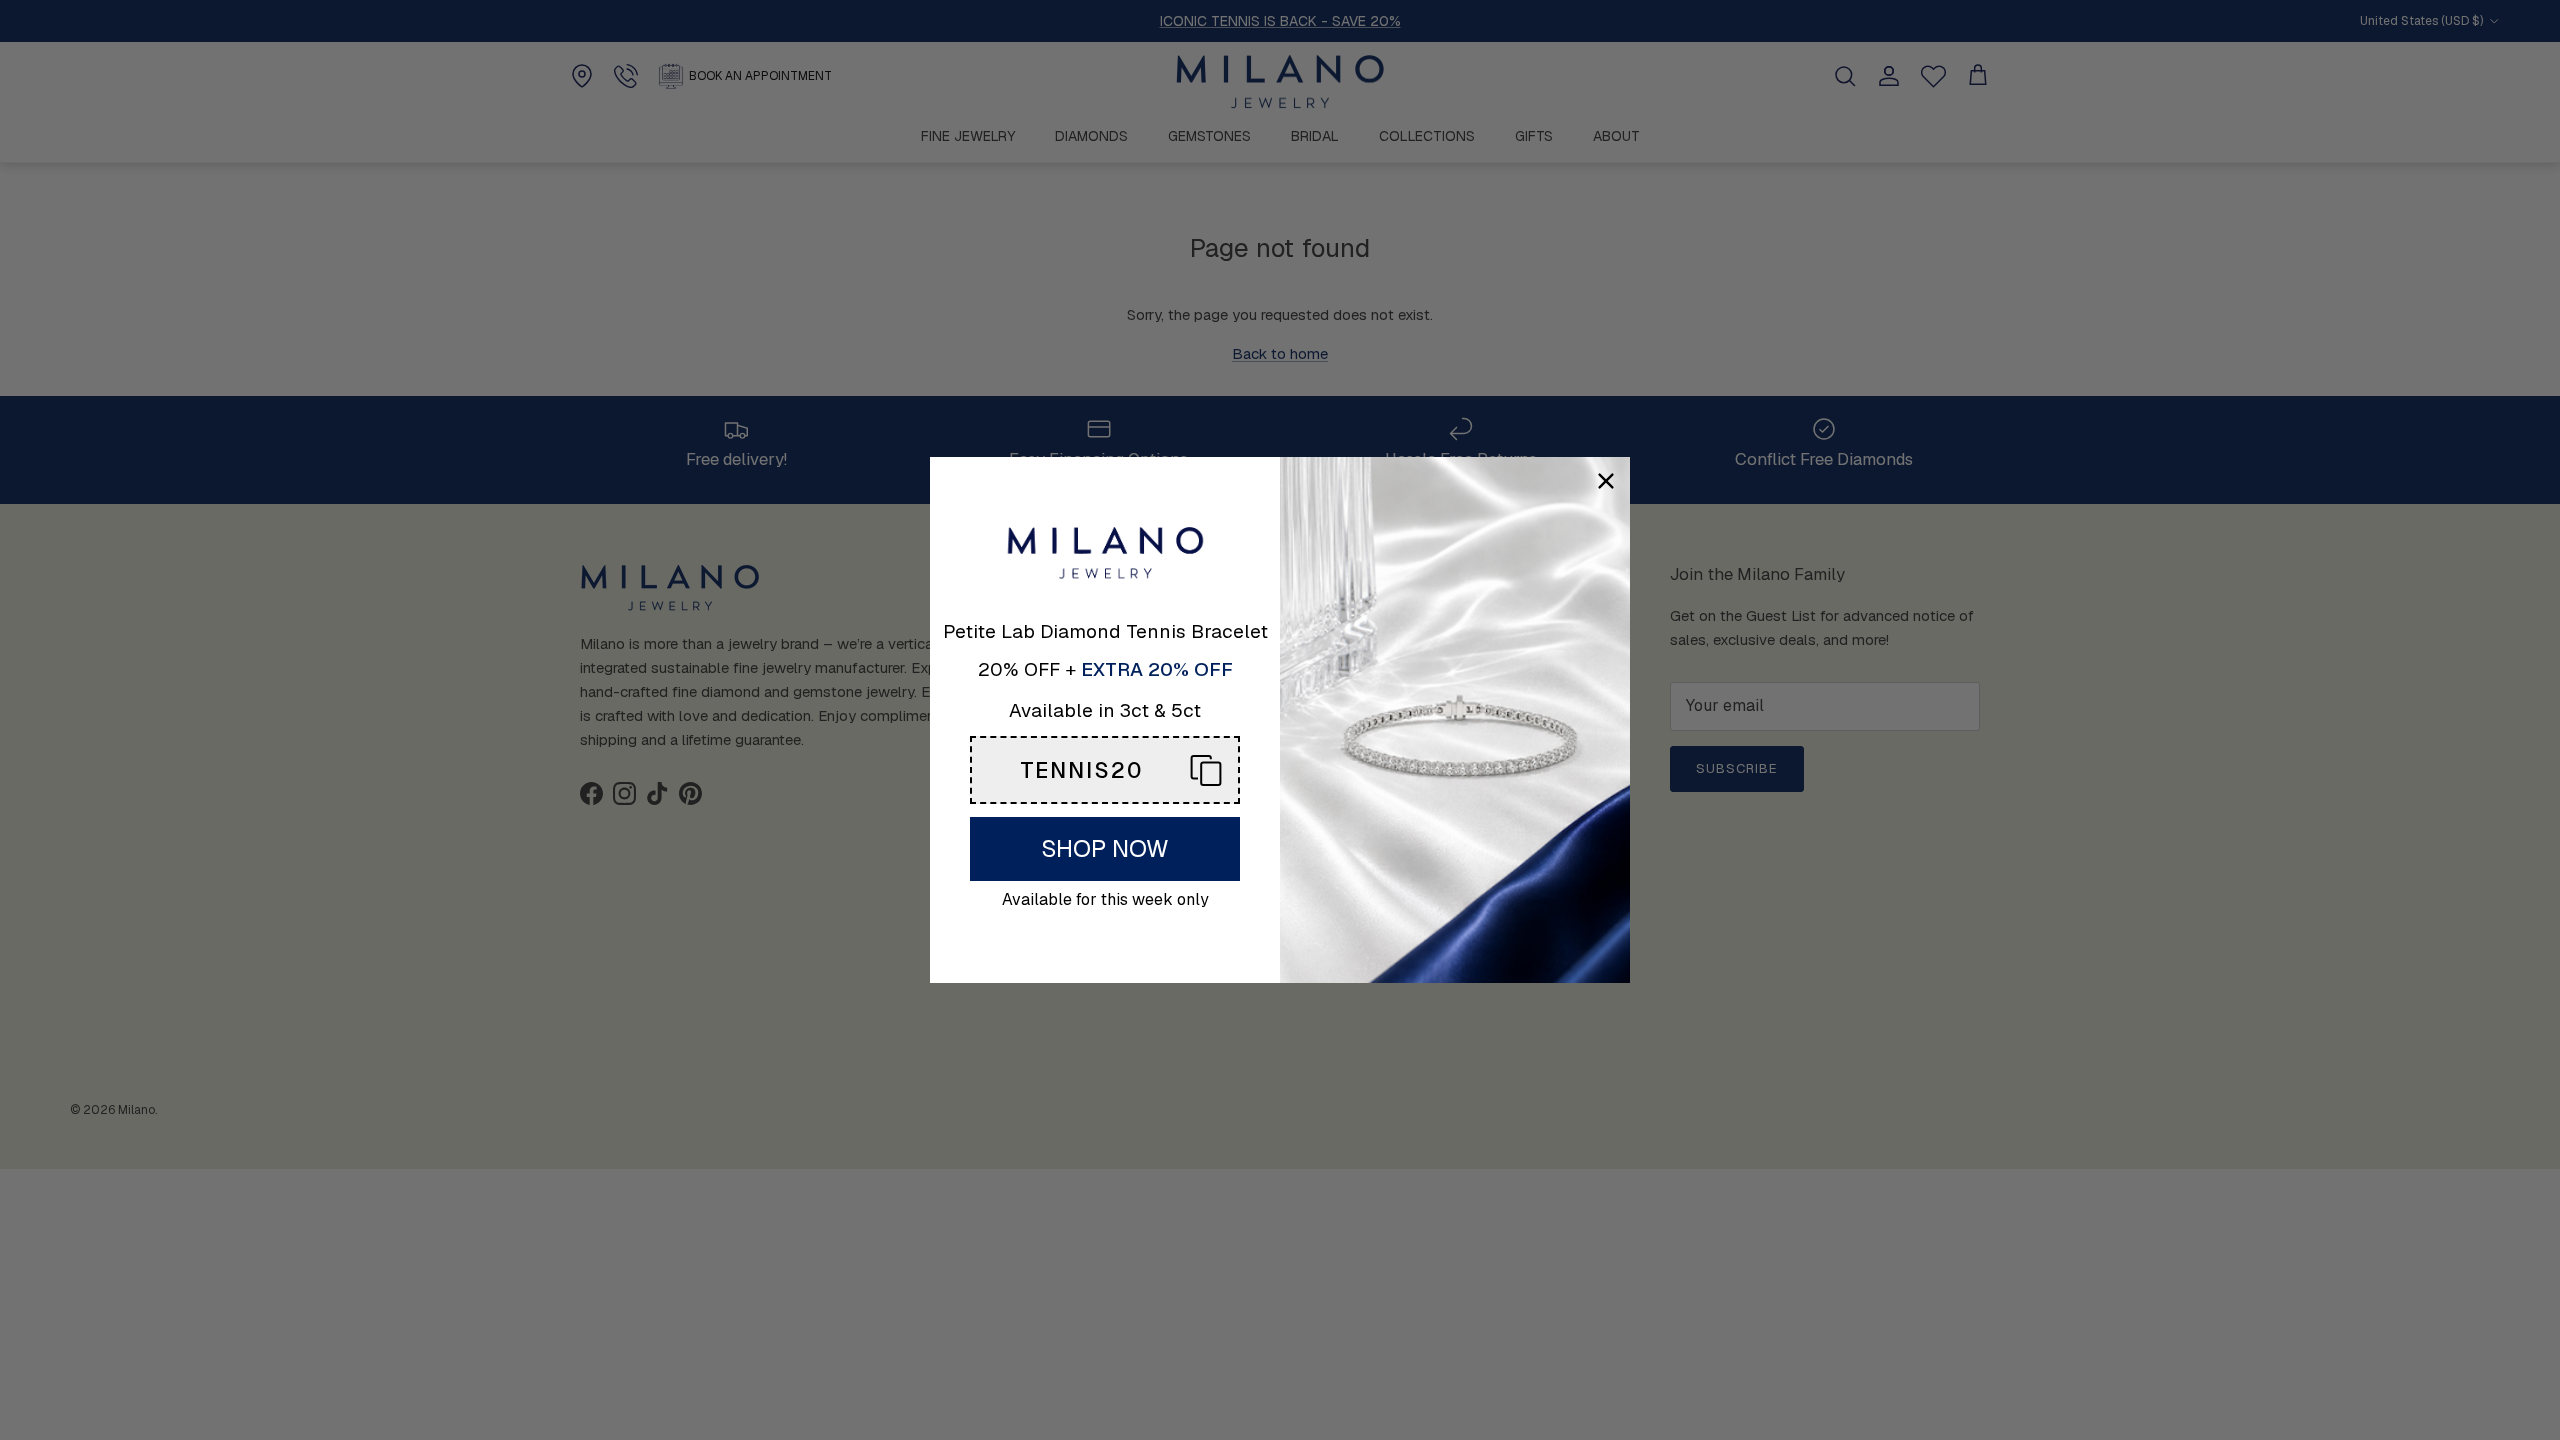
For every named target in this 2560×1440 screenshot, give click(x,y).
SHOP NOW (1105, 848)
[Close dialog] (1606, 481)
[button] (1105, 770)
